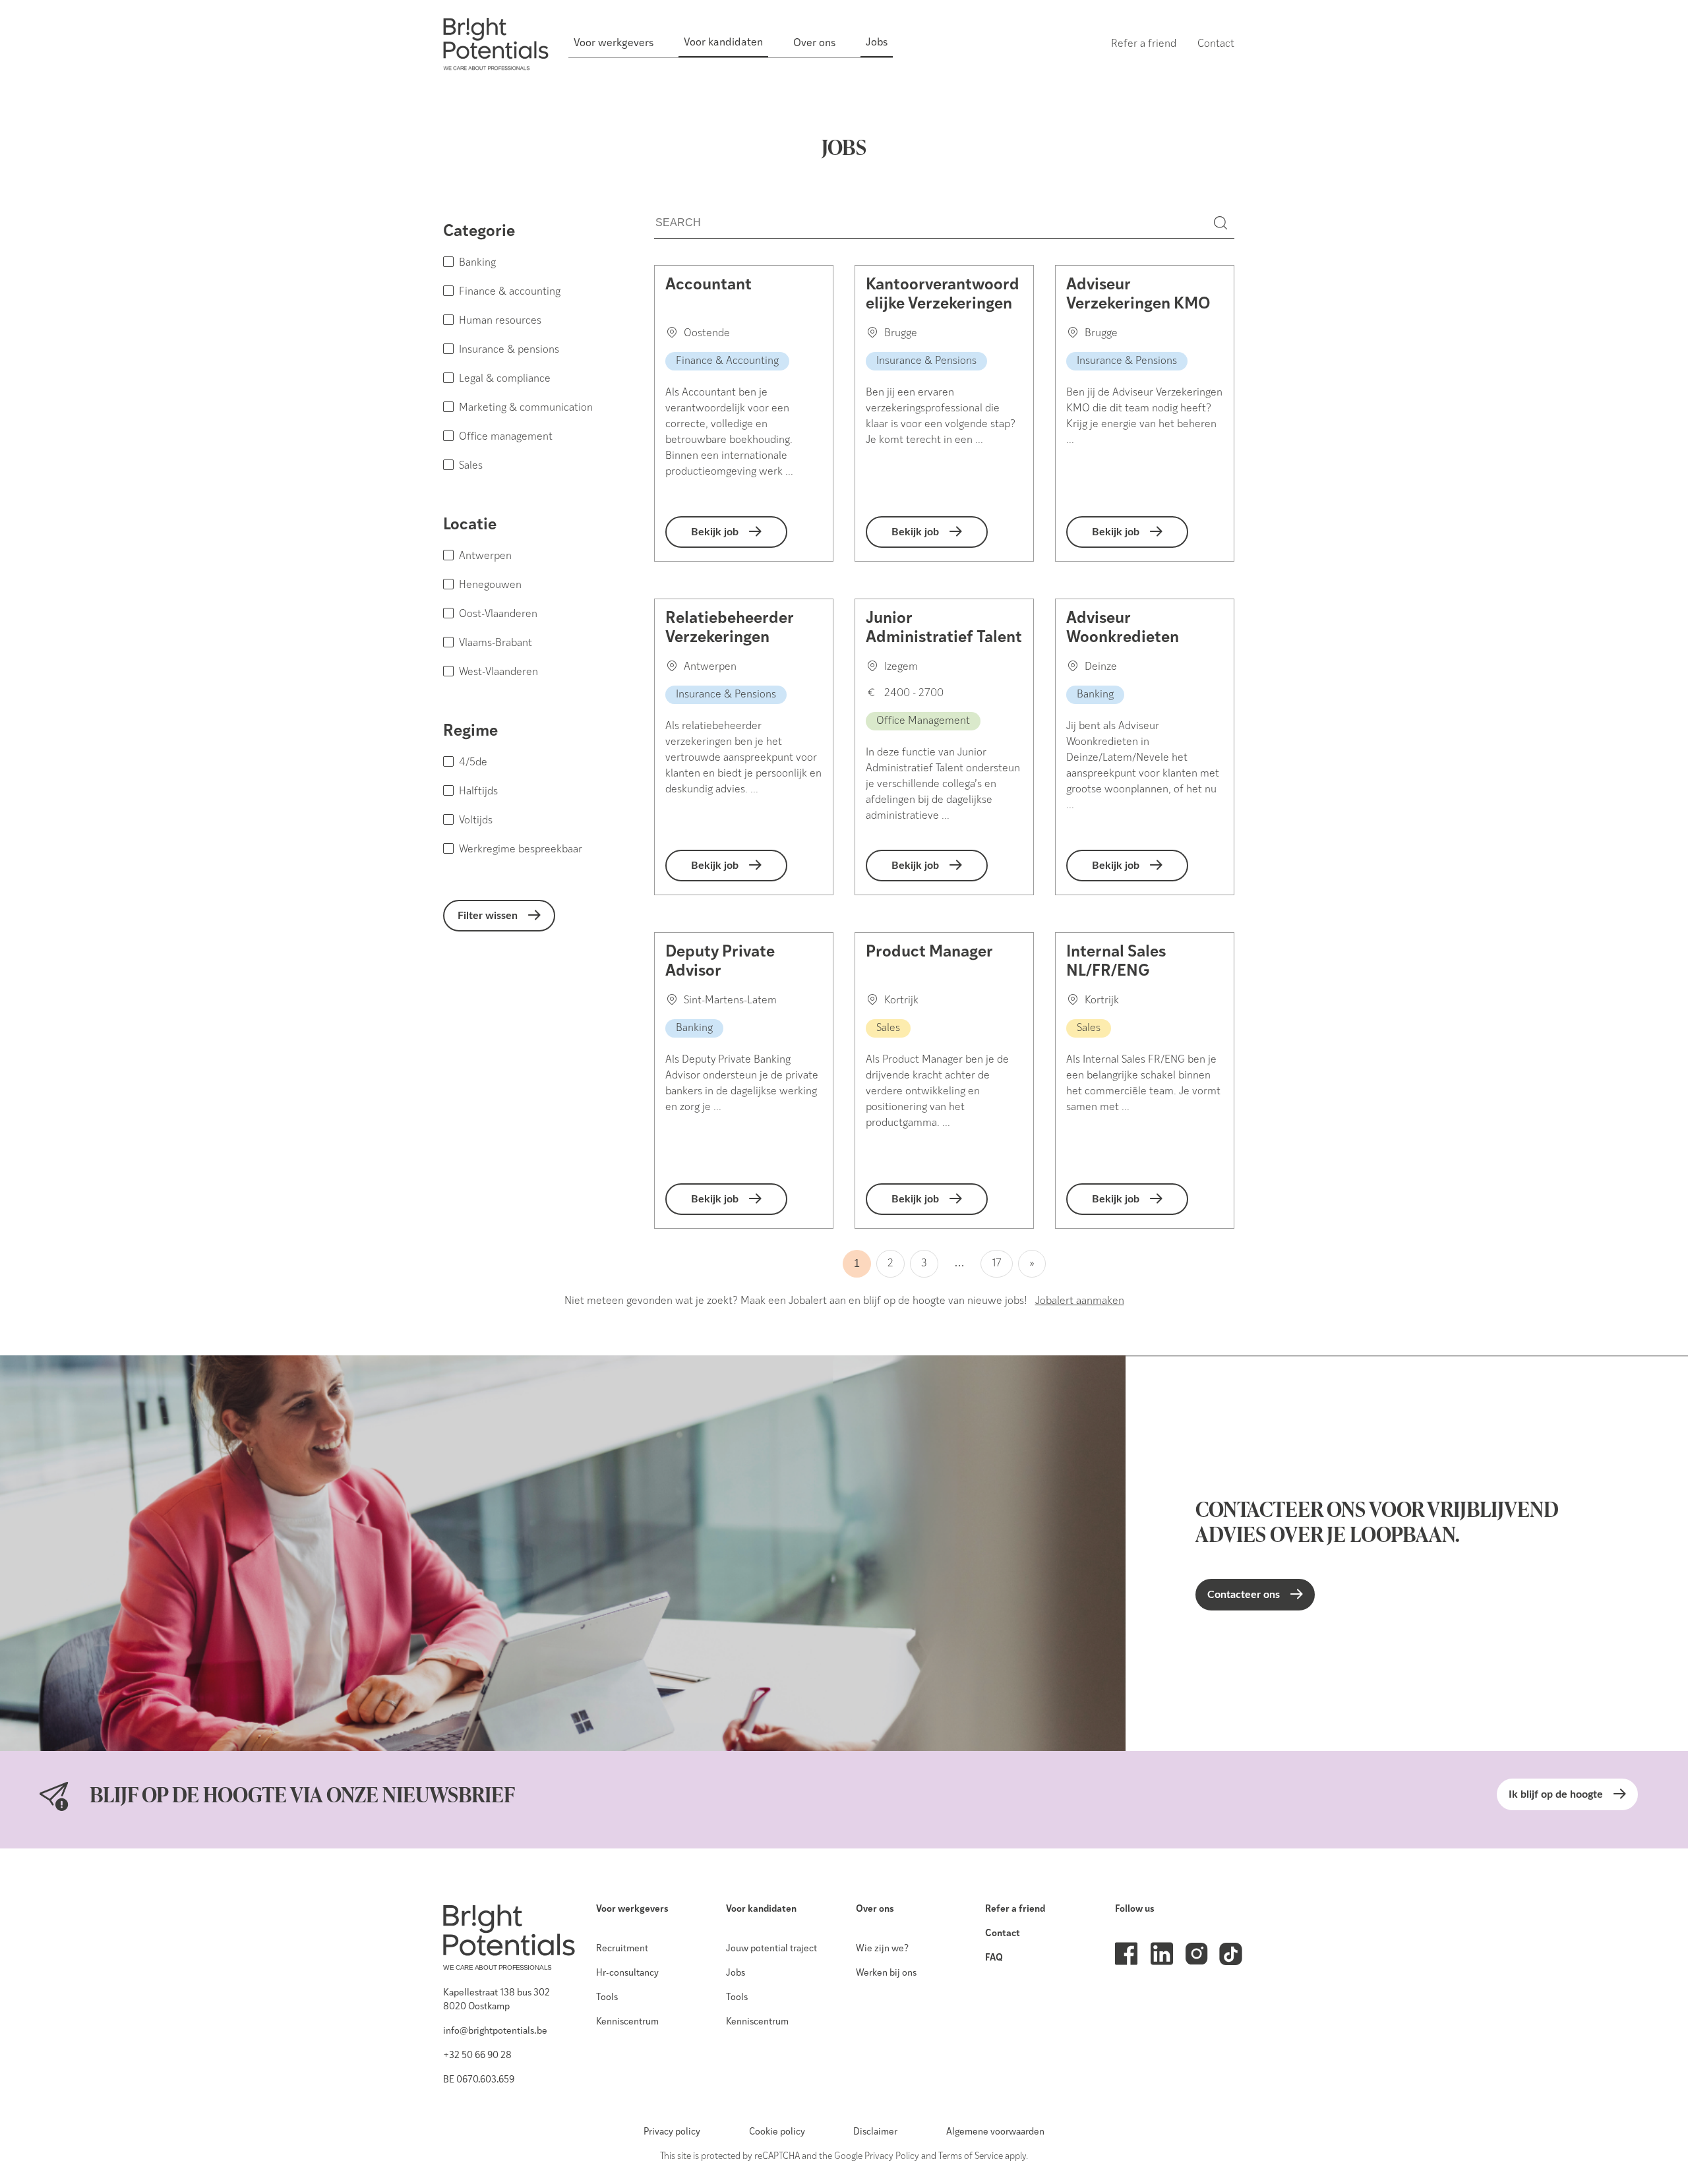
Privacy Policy (892, 2157)
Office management (506, 437)
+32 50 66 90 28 (477, 2056)
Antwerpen (485, 556)
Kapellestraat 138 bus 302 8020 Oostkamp (497, 2000)
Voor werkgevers (632, 1909)
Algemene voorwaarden (995, 2132)
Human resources (500, 321)
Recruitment (622, 1949)
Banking (477, 263)
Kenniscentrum (627, 2022)
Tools (607, 1998)
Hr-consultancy (627, 1973)
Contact (1003, 1934)
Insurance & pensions (509, 350)
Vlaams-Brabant (496, 643)
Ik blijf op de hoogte (1556, 1794)
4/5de (473, 763)
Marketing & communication (526, 408)
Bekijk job (715, 532)
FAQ (994, 1958)
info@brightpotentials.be (495, 2031)
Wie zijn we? (882, 1949)
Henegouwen (490, 585)
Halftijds (478, 792)
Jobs (736, 1973)
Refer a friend (1015, 1909)
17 (997, 1264)
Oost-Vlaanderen (498, 614)
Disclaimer (875, 2132)
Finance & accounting (510, 292)
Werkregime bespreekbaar (521, 850)
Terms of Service (971, 2157)
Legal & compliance (505, 379)
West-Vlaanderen (498, 672)
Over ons (875, 1909)
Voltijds (476, 821)
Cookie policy (777, 2132)
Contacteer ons (1244, 1595)
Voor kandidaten (761, 1909)
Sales (471, 466)
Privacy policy (672, 2132)
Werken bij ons (886, 1973)
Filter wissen (488, 916)
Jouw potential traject (771, 1949)
